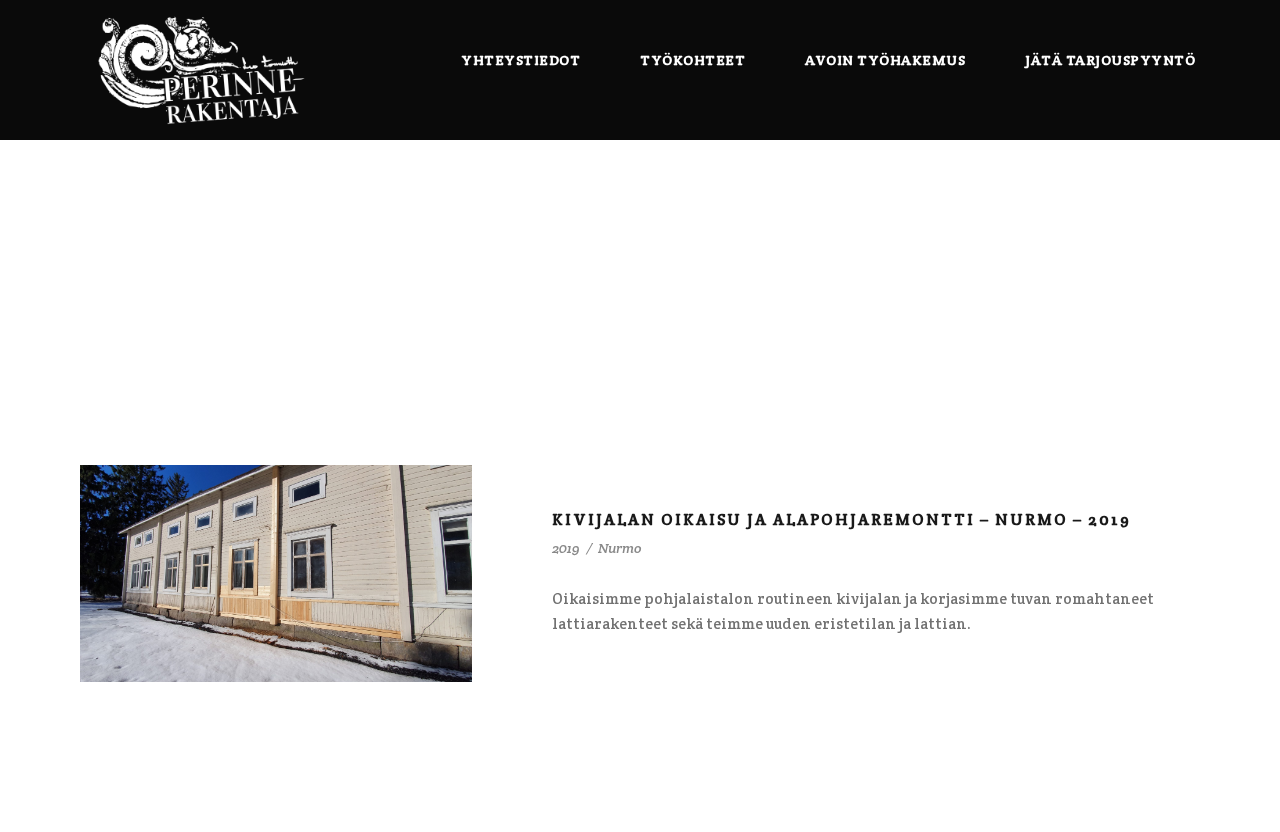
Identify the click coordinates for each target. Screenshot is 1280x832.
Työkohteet (692, 60)
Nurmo (620, 548)
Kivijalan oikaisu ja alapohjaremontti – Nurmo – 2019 (841, 519)
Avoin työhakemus (885, 60)
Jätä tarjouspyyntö (1110, 60)
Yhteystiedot (520, 60)
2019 (566, 548)
